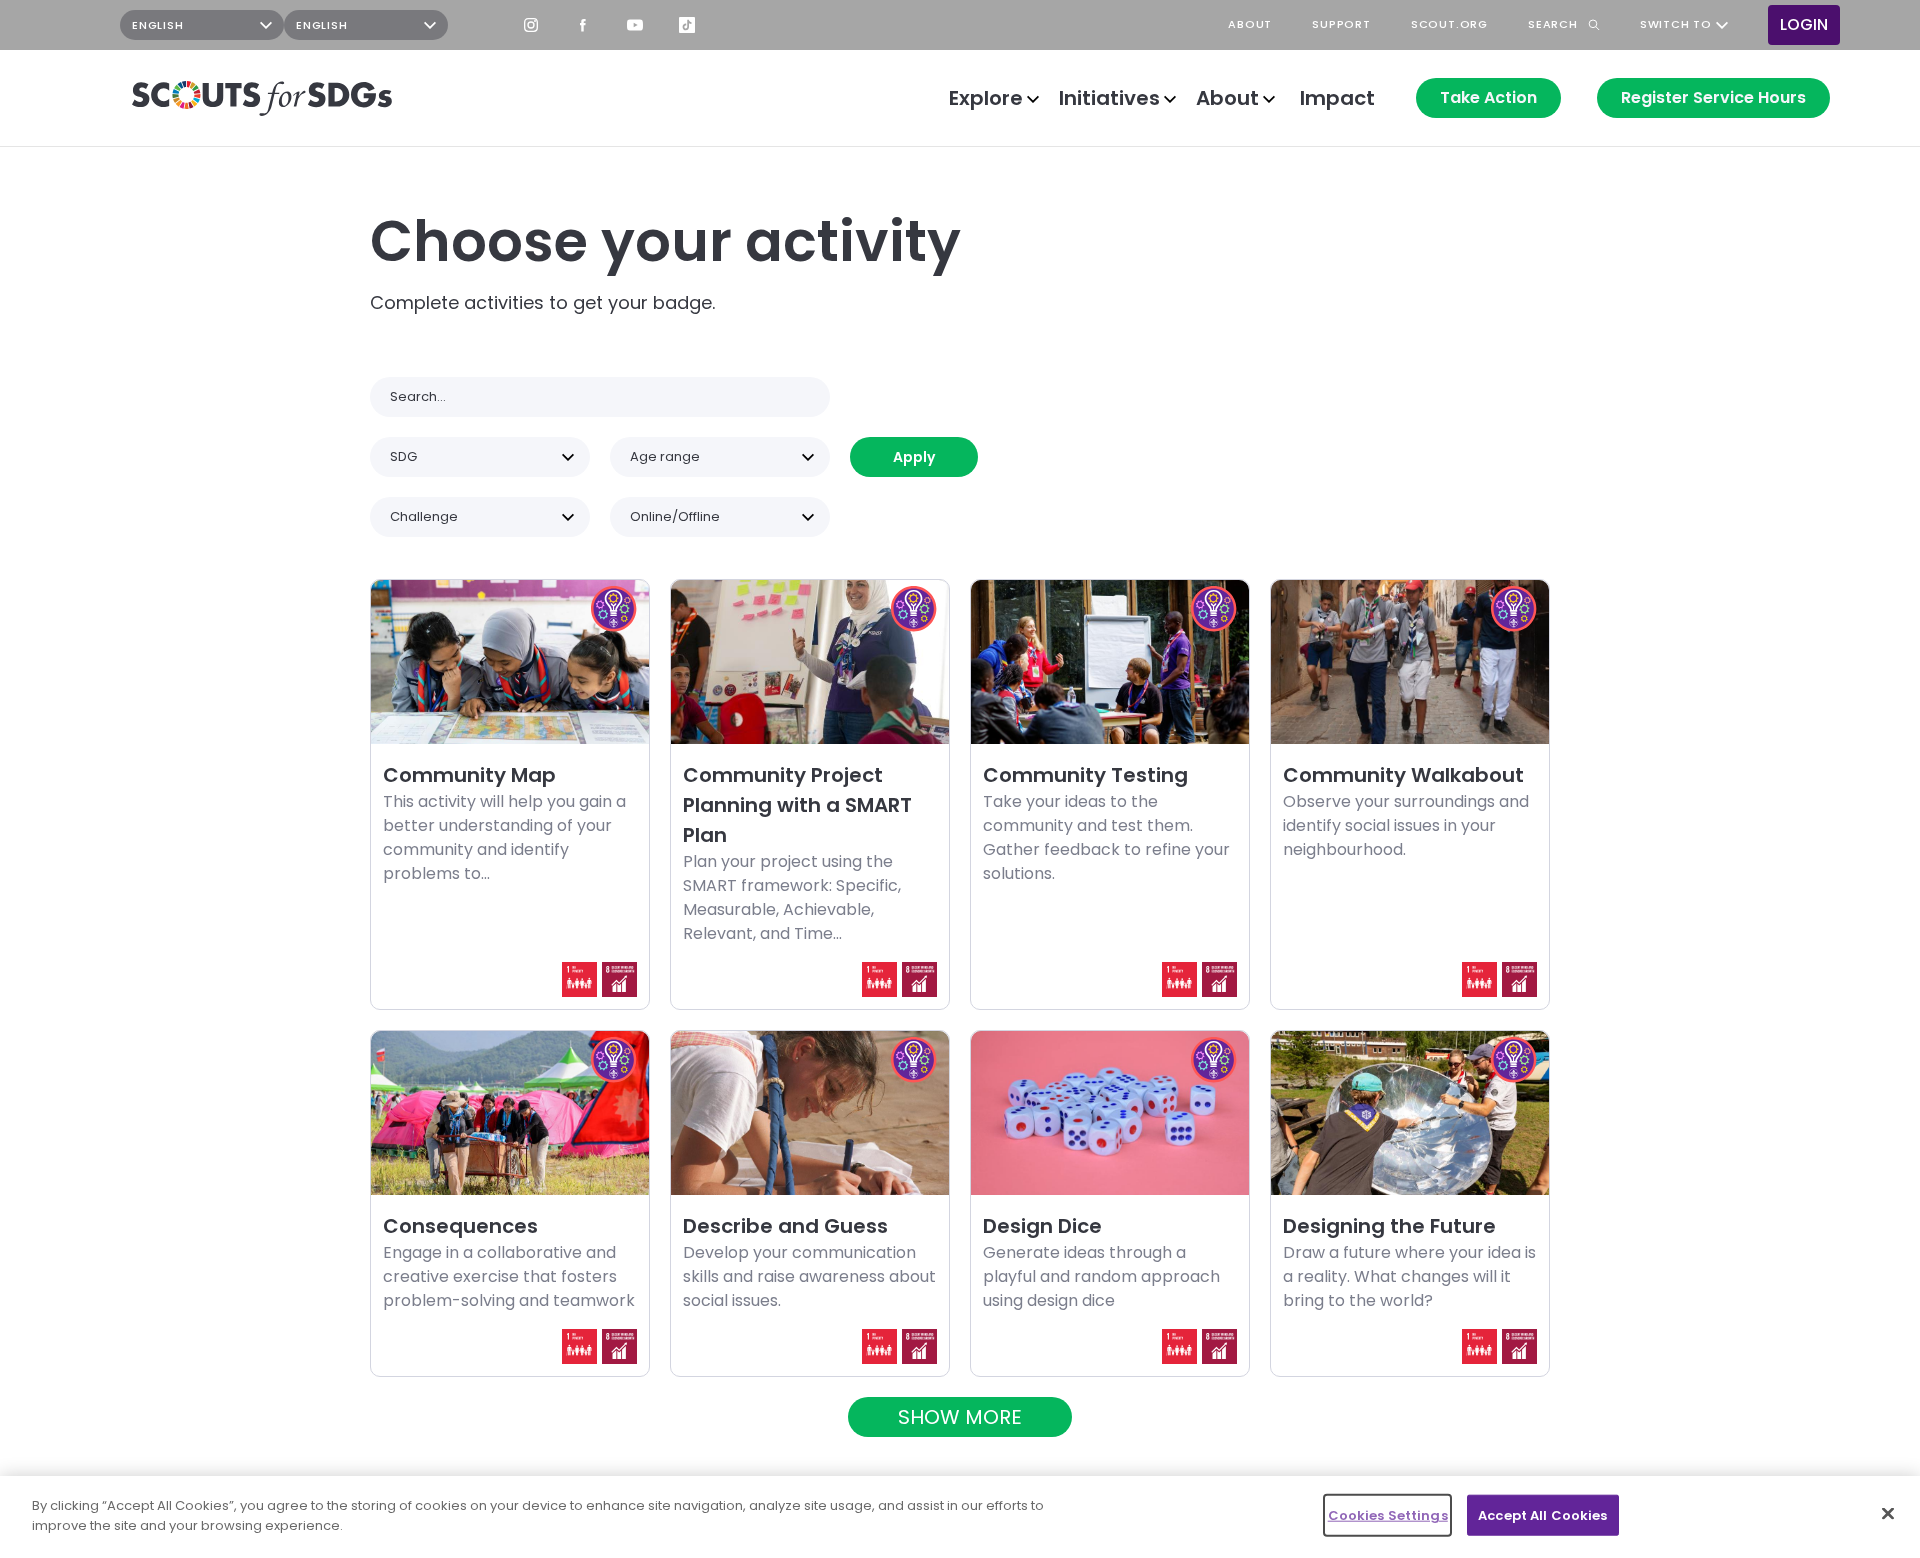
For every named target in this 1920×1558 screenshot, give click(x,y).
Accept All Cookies (1542, 1515)
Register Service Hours (1713, 97)
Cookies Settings (1388, 1515)
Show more (960, 1417)
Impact (1337, 98)
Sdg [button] (403, 456)
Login (1804, 24)
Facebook (583, 25)
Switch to (1676, 25)
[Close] (1888, 1513)
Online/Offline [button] (675, 516)
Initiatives (1109, 98)
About (1227, 98)
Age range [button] (665, 456)
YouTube (635, 25)
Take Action (1488, 97)
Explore (986, 98)
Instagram (531, 25)
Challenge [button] (424, 516)
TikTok (687, 25)
